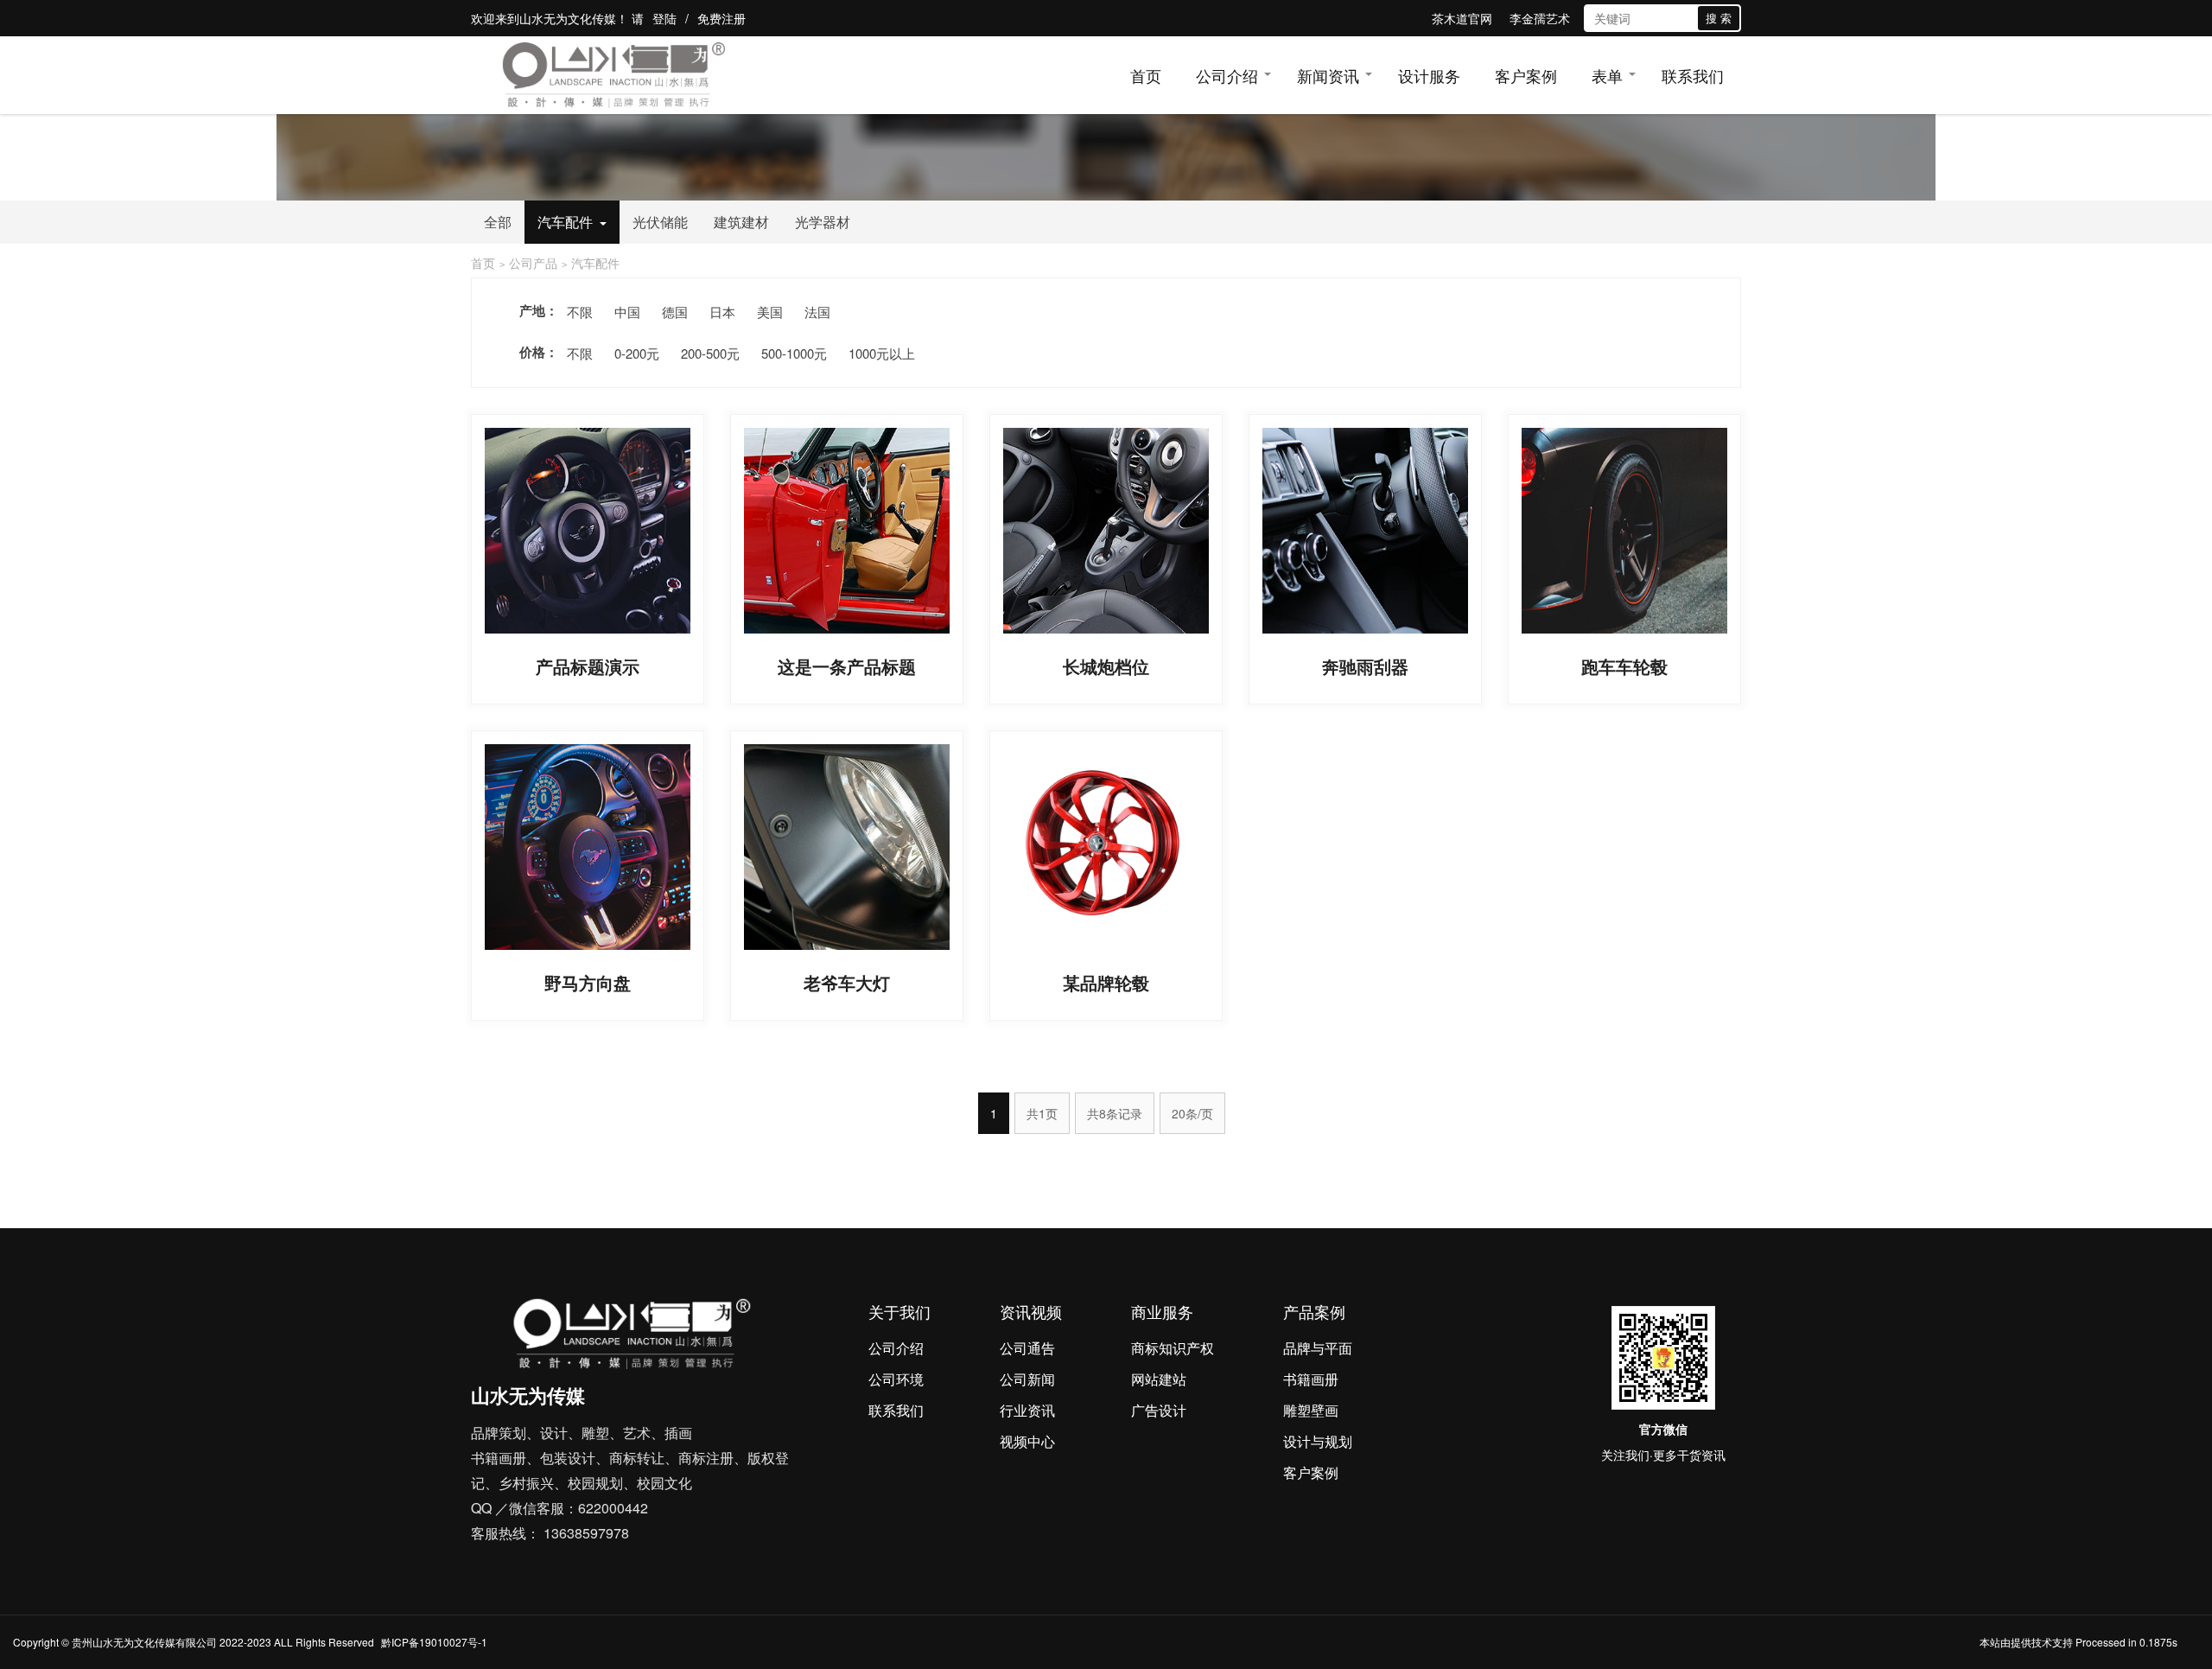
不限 (580, 312)
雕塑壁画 (1311, 1410)
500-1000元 (794, 353)
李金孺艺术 (1540, 18)
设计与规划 (1318, 1441)
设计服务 (1429, 75)
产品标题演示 (588, 666)
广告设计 (1159, 1410)
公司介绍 (1227, 75)
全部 (498, 222)
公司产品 (533, 263)
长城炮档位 (1106, 666)
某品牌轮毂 (1106, 982)
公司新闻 (1027, 1379)
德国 (675, 312)
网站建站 (1159, 1379)
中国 (627, 312)
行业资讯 (1027, 1410)
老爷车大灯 (847, 982)
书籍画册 (1311, 1379)
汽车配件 (565, 222)
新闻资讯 (1328, 75)
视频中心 (1027, 1441)
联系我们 (1693, 75)
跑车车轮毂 (1624, 666)
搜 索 (1719, 18)
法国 (817, 312)
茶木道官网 (1462, 18)
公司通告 (1027, 1348)
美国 (770, 312)
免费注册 (721, 18)
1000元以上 (882, 353)
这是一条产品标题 (847, 666)
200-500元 (710, 353)
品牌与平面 (1318, 1348)
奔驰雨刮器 (1365, 666)
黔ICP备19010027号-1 (434, 1642)
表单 (1607, 75)
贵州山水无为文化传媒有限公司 (144, 1642)
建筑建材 (741, 222)
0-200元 (637, 353)
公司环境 (896, 1379)
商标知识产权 (1173, 1348)
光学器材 (823, 222)
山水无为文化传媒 (568, 18)
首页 (1146, 75)
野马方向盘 (588, 982)
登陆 (664, 18)
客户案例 (1526, 75)
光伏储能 (660, 222)
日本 (722, 312)
